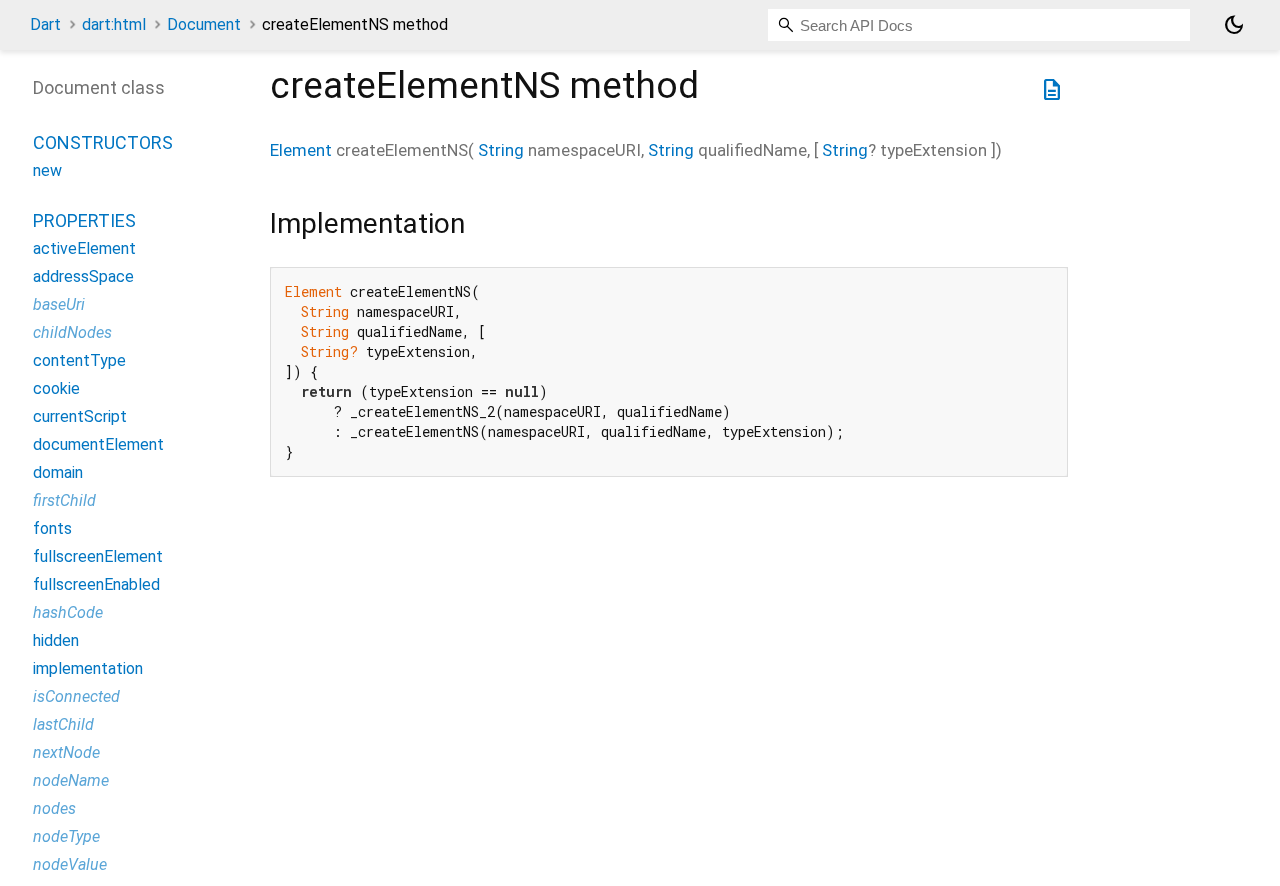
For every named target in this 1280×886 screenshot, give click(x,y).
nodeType (66, 836)
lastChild (63, 724)
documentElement (98, 444)
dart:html (114, 24)
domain (58, 472)
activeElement (84, 248)
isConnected (76, 696)
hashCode (68, 612)
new (47, 170)
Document (204, 24)
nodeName (71, 780)
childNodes (72, 332)
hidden (56, 640)
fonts (52, 528)
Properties (84, 220)
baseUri (59, 304)
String (501, 150)
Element (301, 150)
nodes (54, 808)
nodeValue (70, 864)
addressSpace (83, 276)
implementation (88, 668)
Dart (45, 24)
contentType (79, 360)
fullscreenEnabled (96, 584)
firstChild (64, 500)
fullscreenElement (98, 556)
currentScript (80, 416)
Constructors (103, 142)
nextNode (66, 752)
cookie (56, 388)
